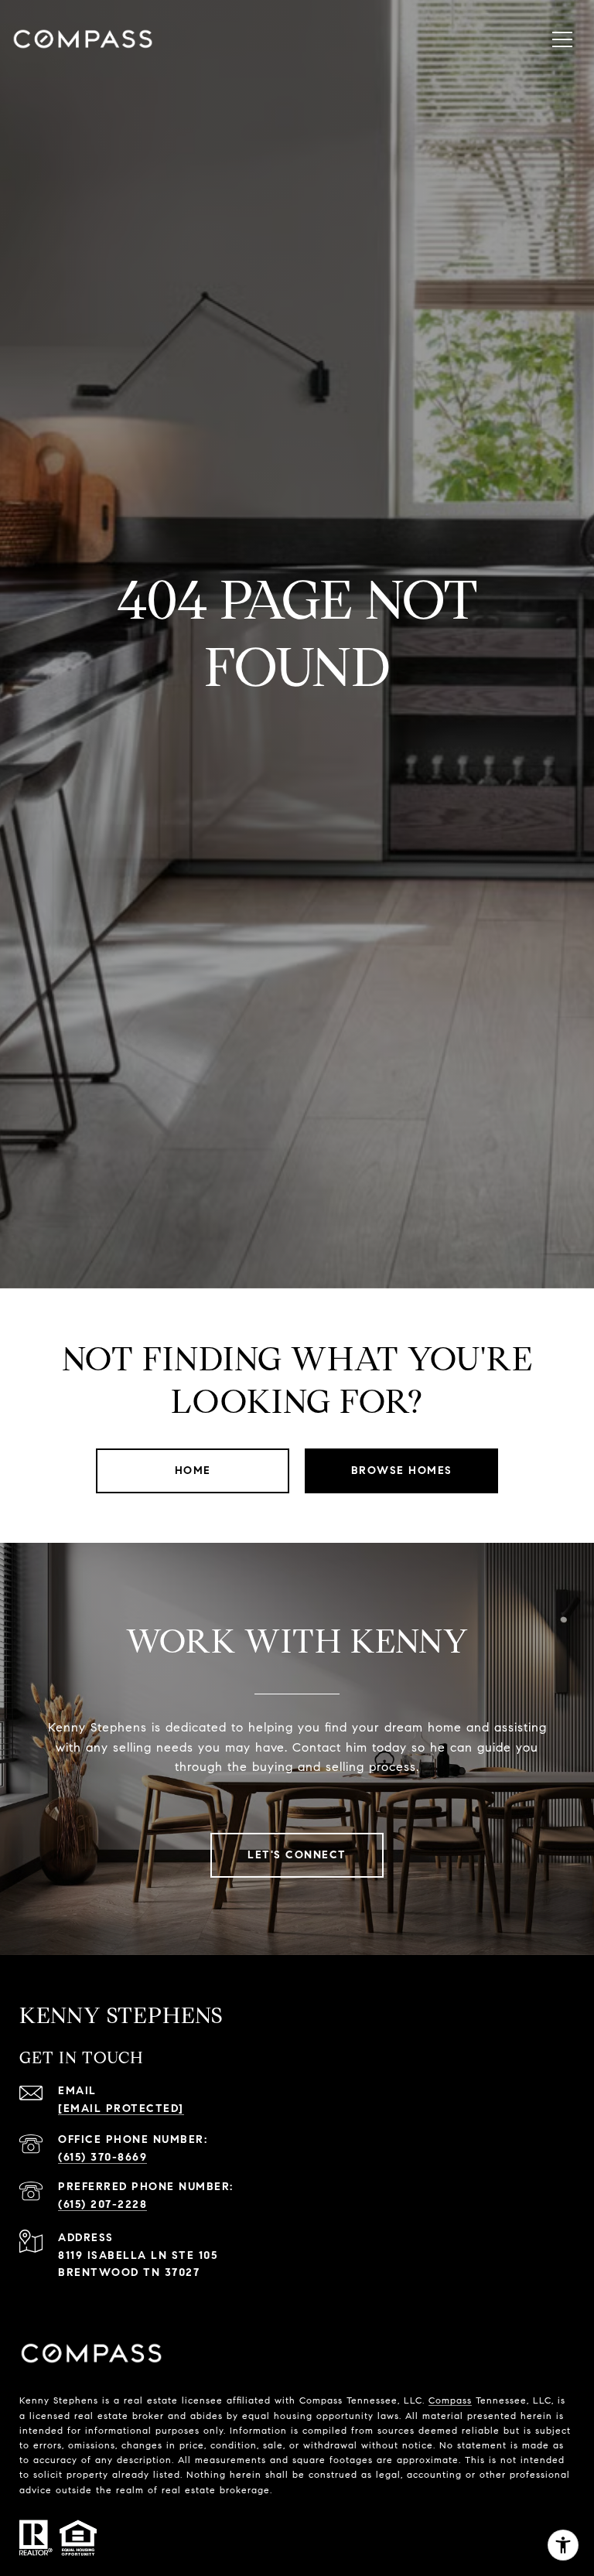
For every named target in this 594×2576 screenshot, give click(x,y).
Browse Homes (402, 1471)
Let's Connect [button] (297, 1855)
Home (193, 1471)
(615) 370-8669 (102, 2157)
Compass (450, 2400)
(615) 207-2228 (102, 2204)
